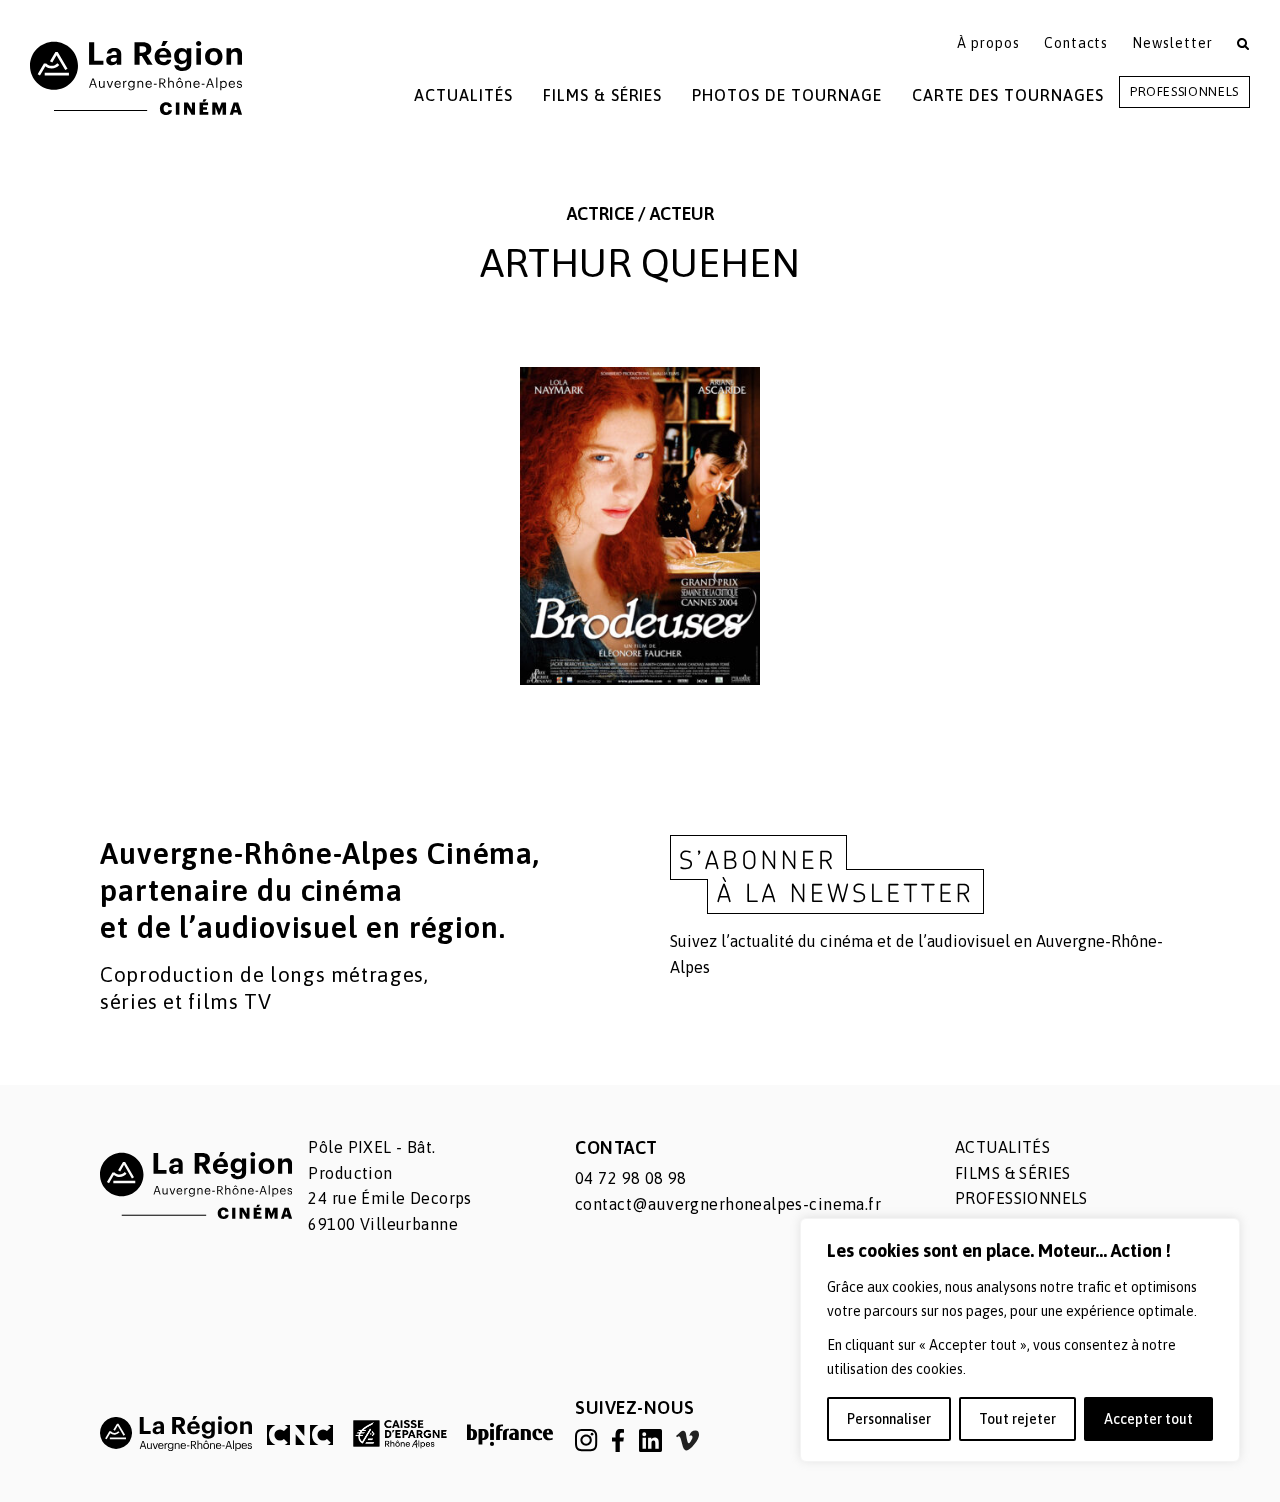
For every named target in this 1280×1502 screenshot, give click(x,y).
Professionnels (1184, 91)
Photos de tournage (786, 95)
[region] (1020, 1340)
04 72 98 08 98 (631, 1178)
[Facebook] (620, 1438)
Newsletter (1172, 43)
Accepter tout (1148, 1419)
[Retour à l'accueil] (136, 77)
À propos (988, 43)
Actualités (463, 95)
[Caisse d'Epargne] (400, 1433)
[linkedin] (652, 1438)
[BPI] (510, 1434)
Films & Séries (602, 95)
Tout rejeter (1017, 1419)
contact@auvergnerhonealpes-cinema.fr (728, 1204)
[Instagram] (588, 1438)
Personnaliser (889, 1419)
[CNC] (300, 1434)
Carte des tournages (1008, 95)
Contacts (1076, 43)
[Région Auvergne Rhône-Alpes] (176, 1433)
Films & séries (1013, 1173)
